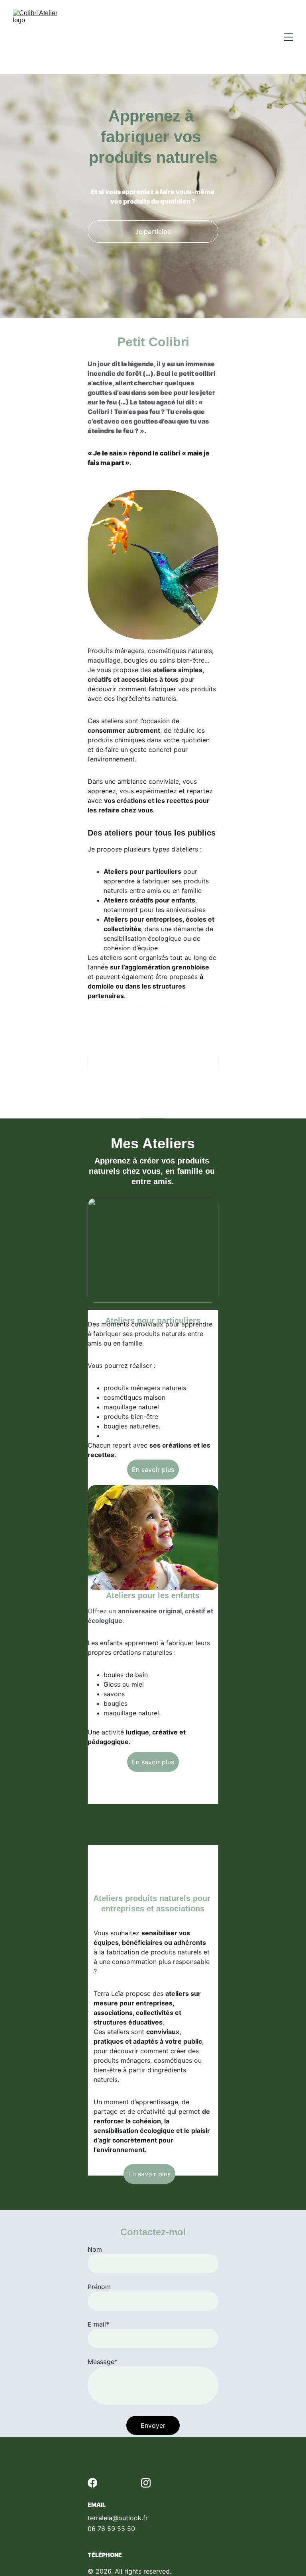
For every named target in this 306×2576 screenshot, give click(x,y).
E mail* (98, 2324)
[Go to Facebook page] (92, 2483)
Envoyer (153, 2425)
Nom (95, 2249)
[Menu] (288, 37)
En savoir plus (153, 1469)
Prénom (99, 2287)
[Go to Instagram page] (146, 2483)
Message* (103, 2362)
